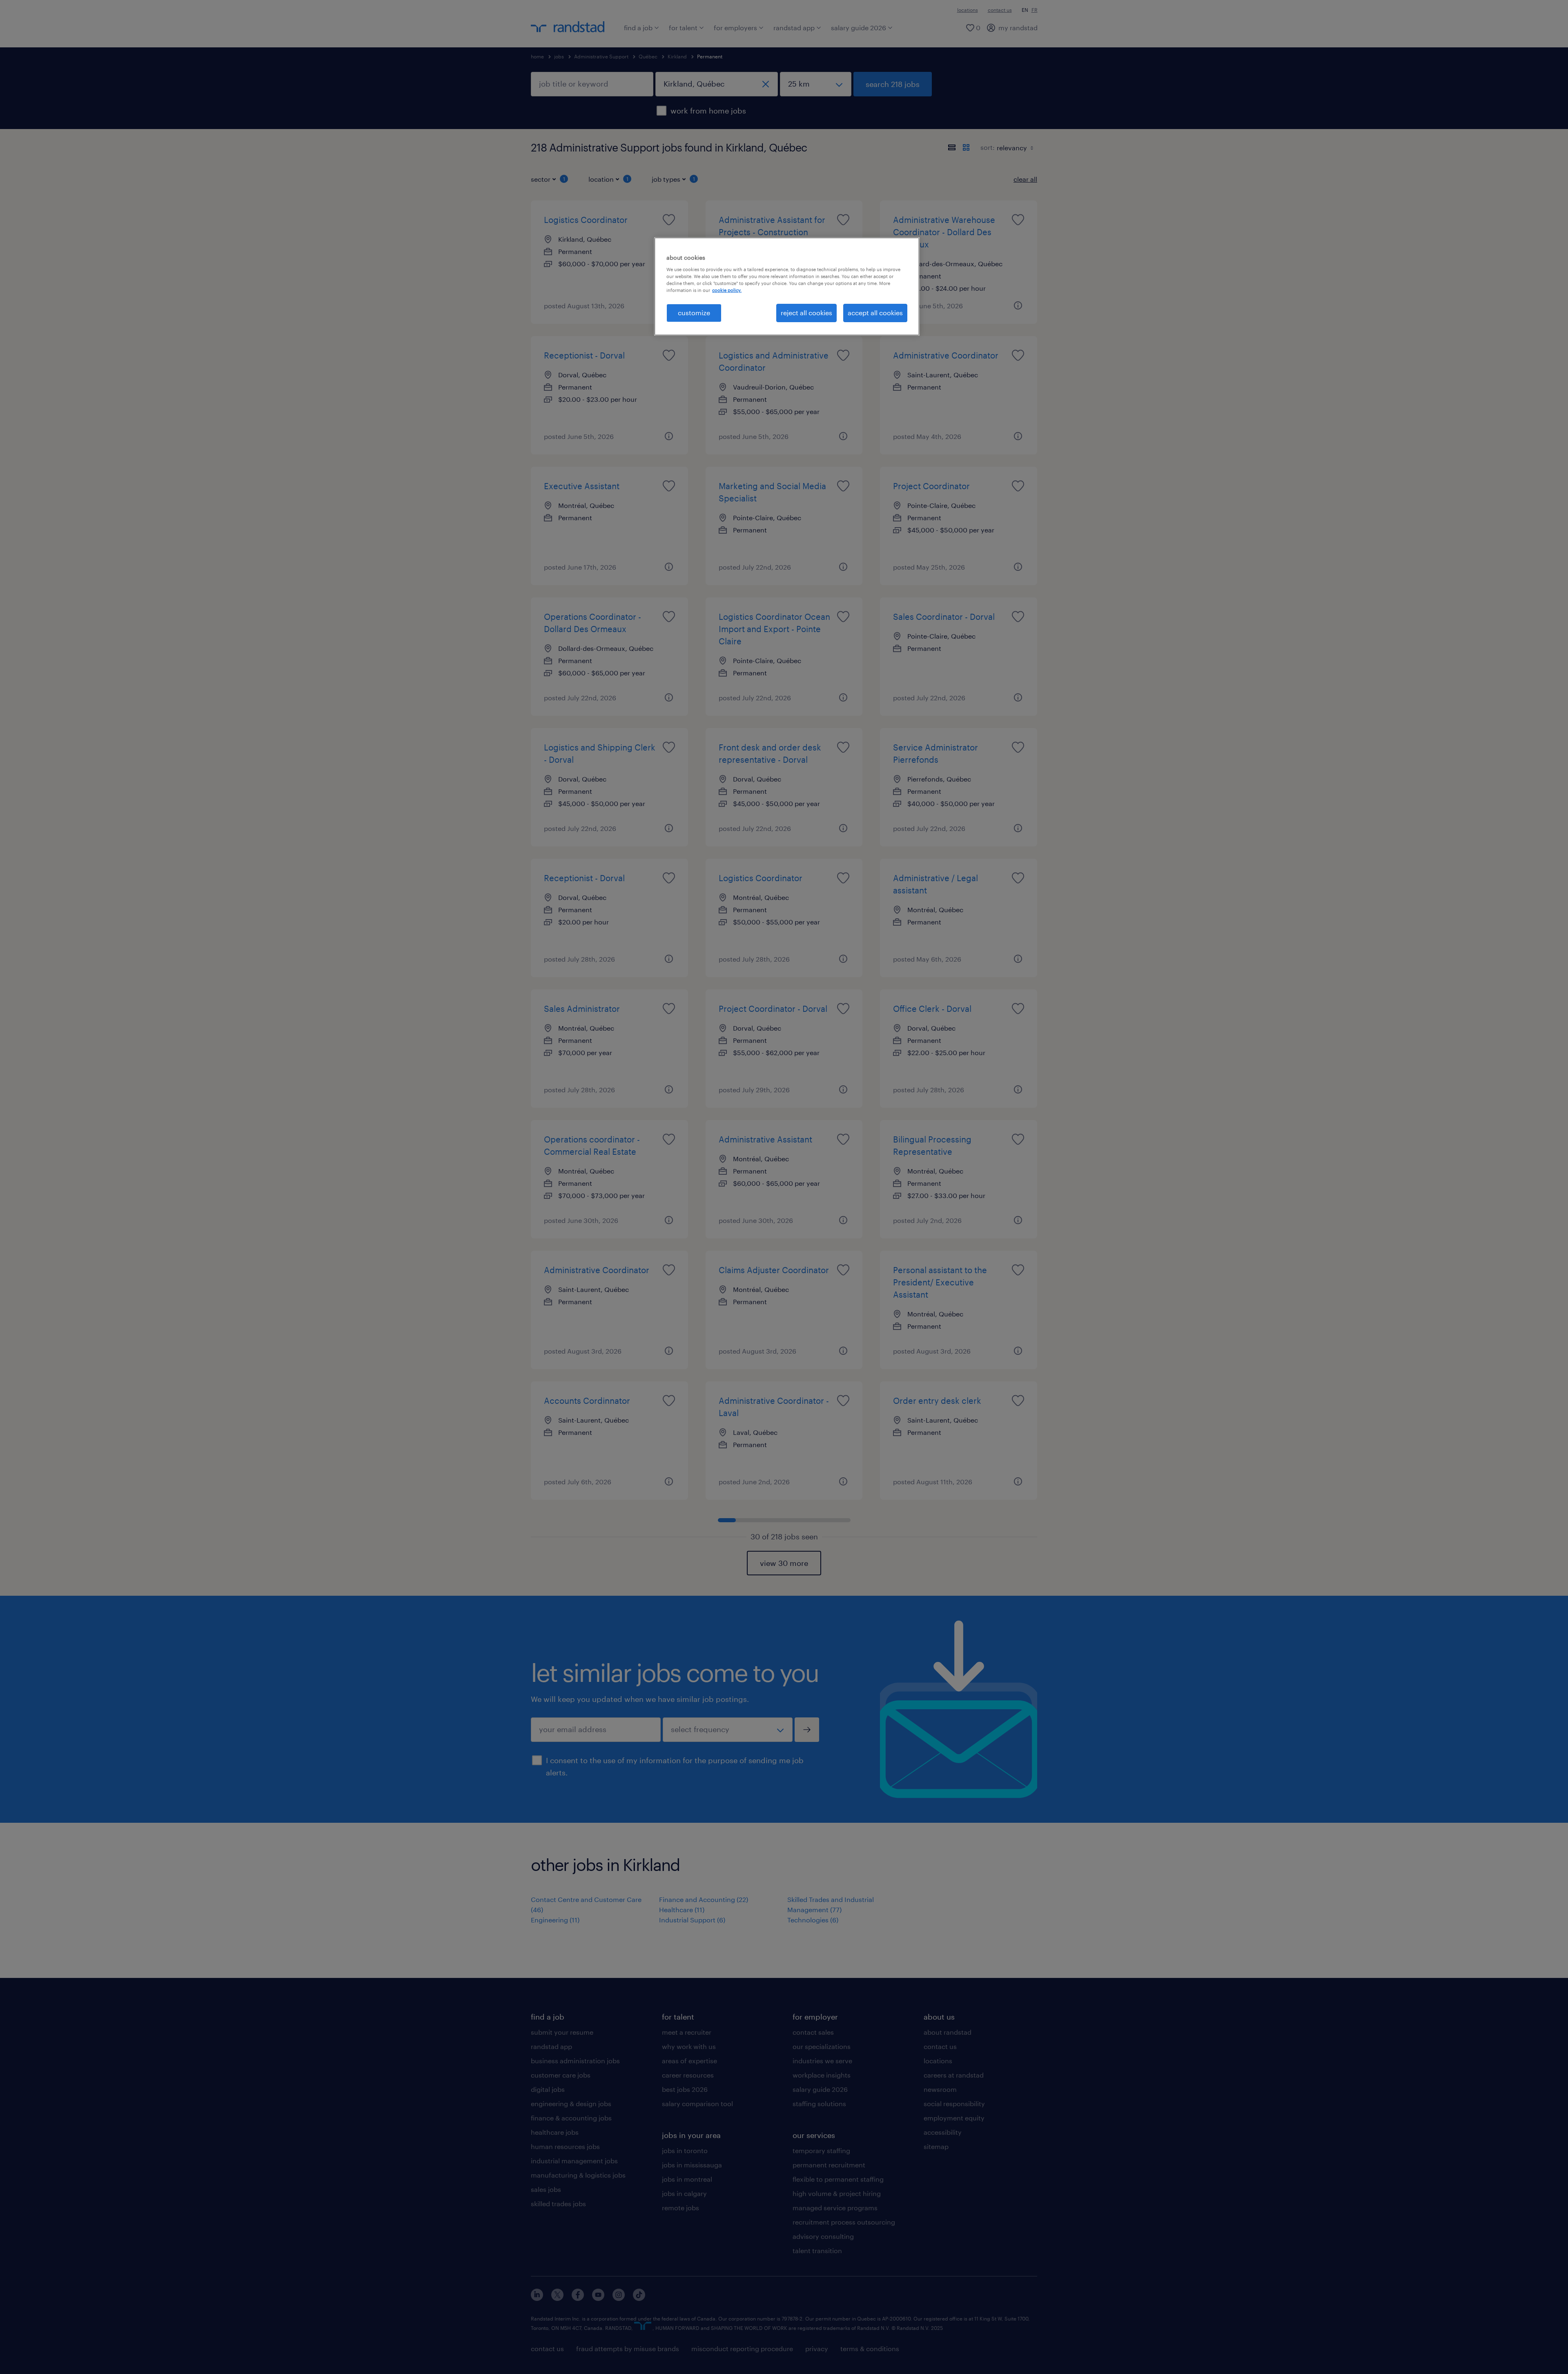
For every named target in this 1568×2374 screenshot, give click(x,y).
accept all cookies (875, 313)
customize (694, 313)
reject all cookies (806, 313)
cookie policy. (727, 290)
